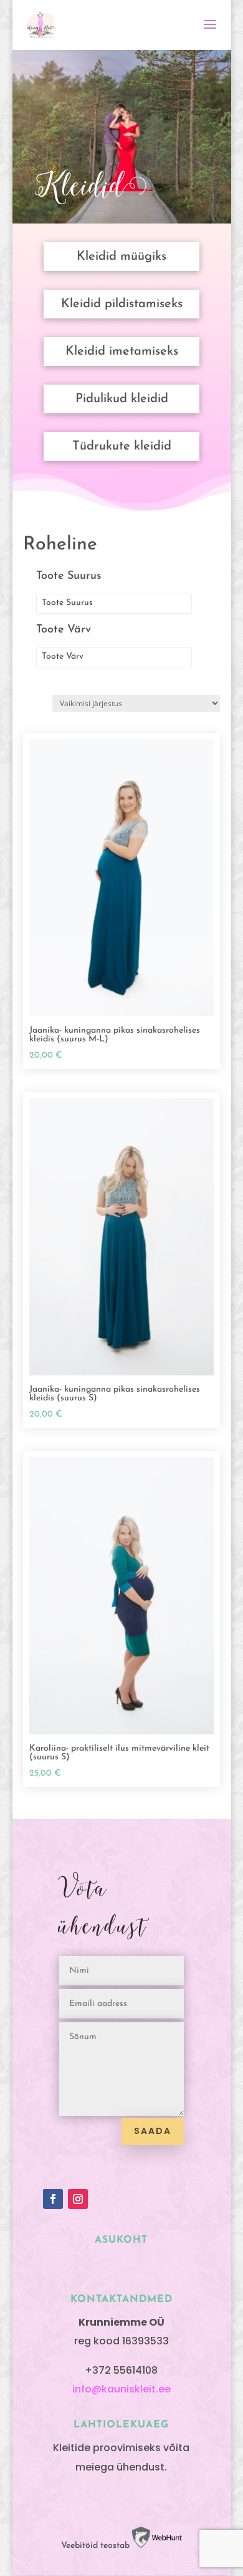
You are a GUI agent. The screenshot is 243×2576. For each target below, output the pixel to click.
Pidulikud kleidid (122, 399)
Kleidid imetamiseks (122, 351)
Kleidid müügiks (121, 257)
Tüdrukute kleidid (122, 446)
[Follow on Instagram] (78, 2199)
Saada (153, 2131)
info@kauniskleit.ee (121, 2389)
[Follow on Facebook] (53, 2199)
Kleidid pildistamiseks (122, 304)
